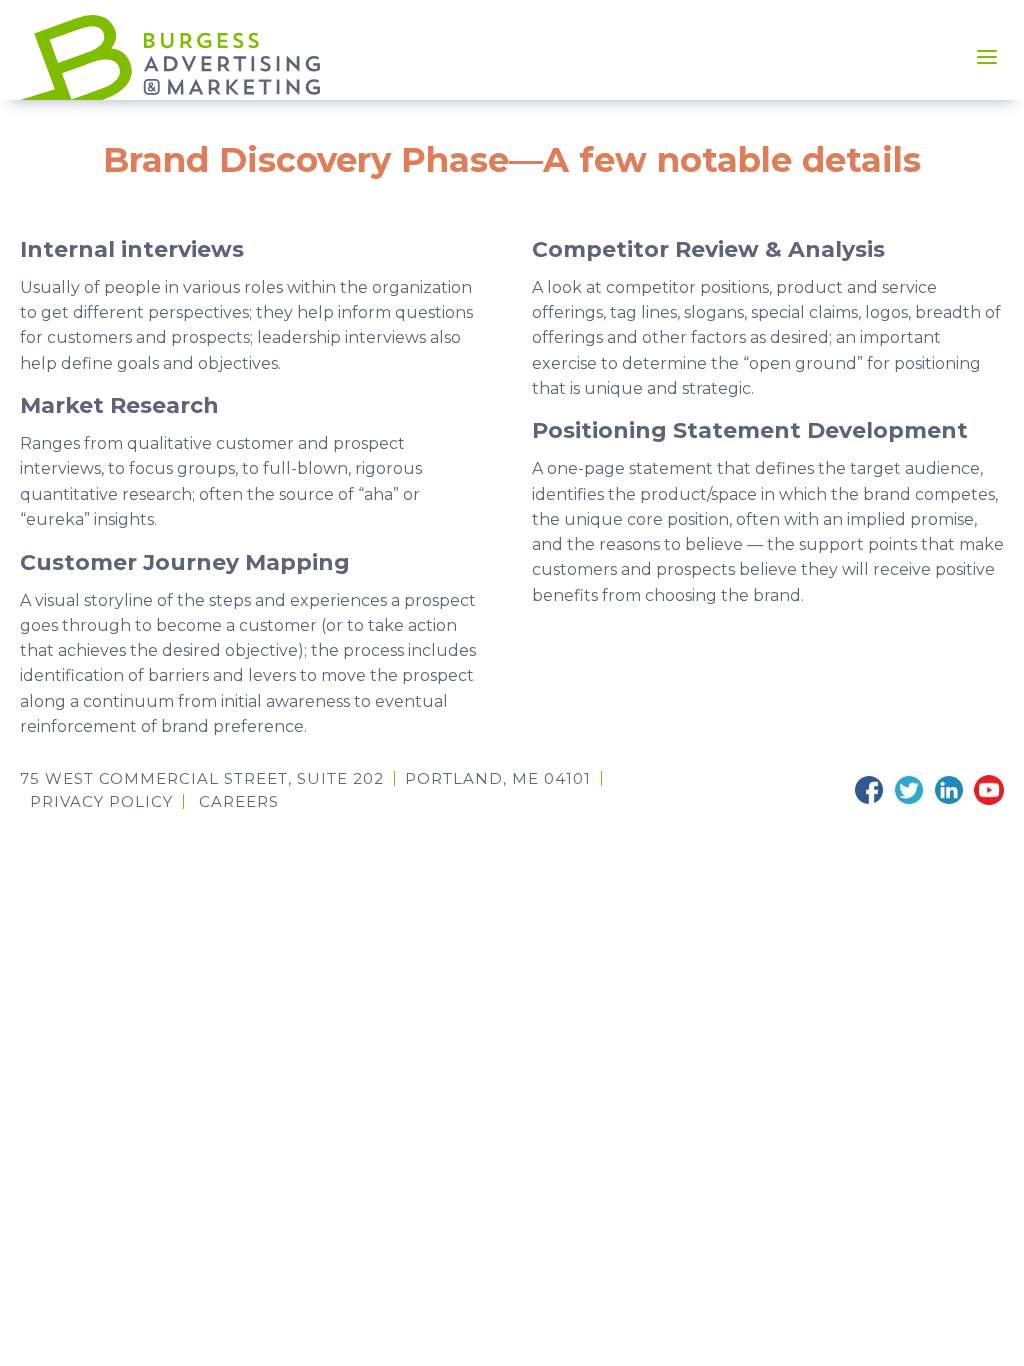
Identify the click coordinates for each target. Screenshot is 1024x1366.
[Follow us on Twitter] (909, 790)
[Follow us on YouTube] (989, 790)
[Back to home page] (170, 56)
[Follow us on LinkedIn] (949, 790)
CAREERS (239, 801)
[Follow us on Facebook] (869, 790)
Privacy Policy (101, 801)
